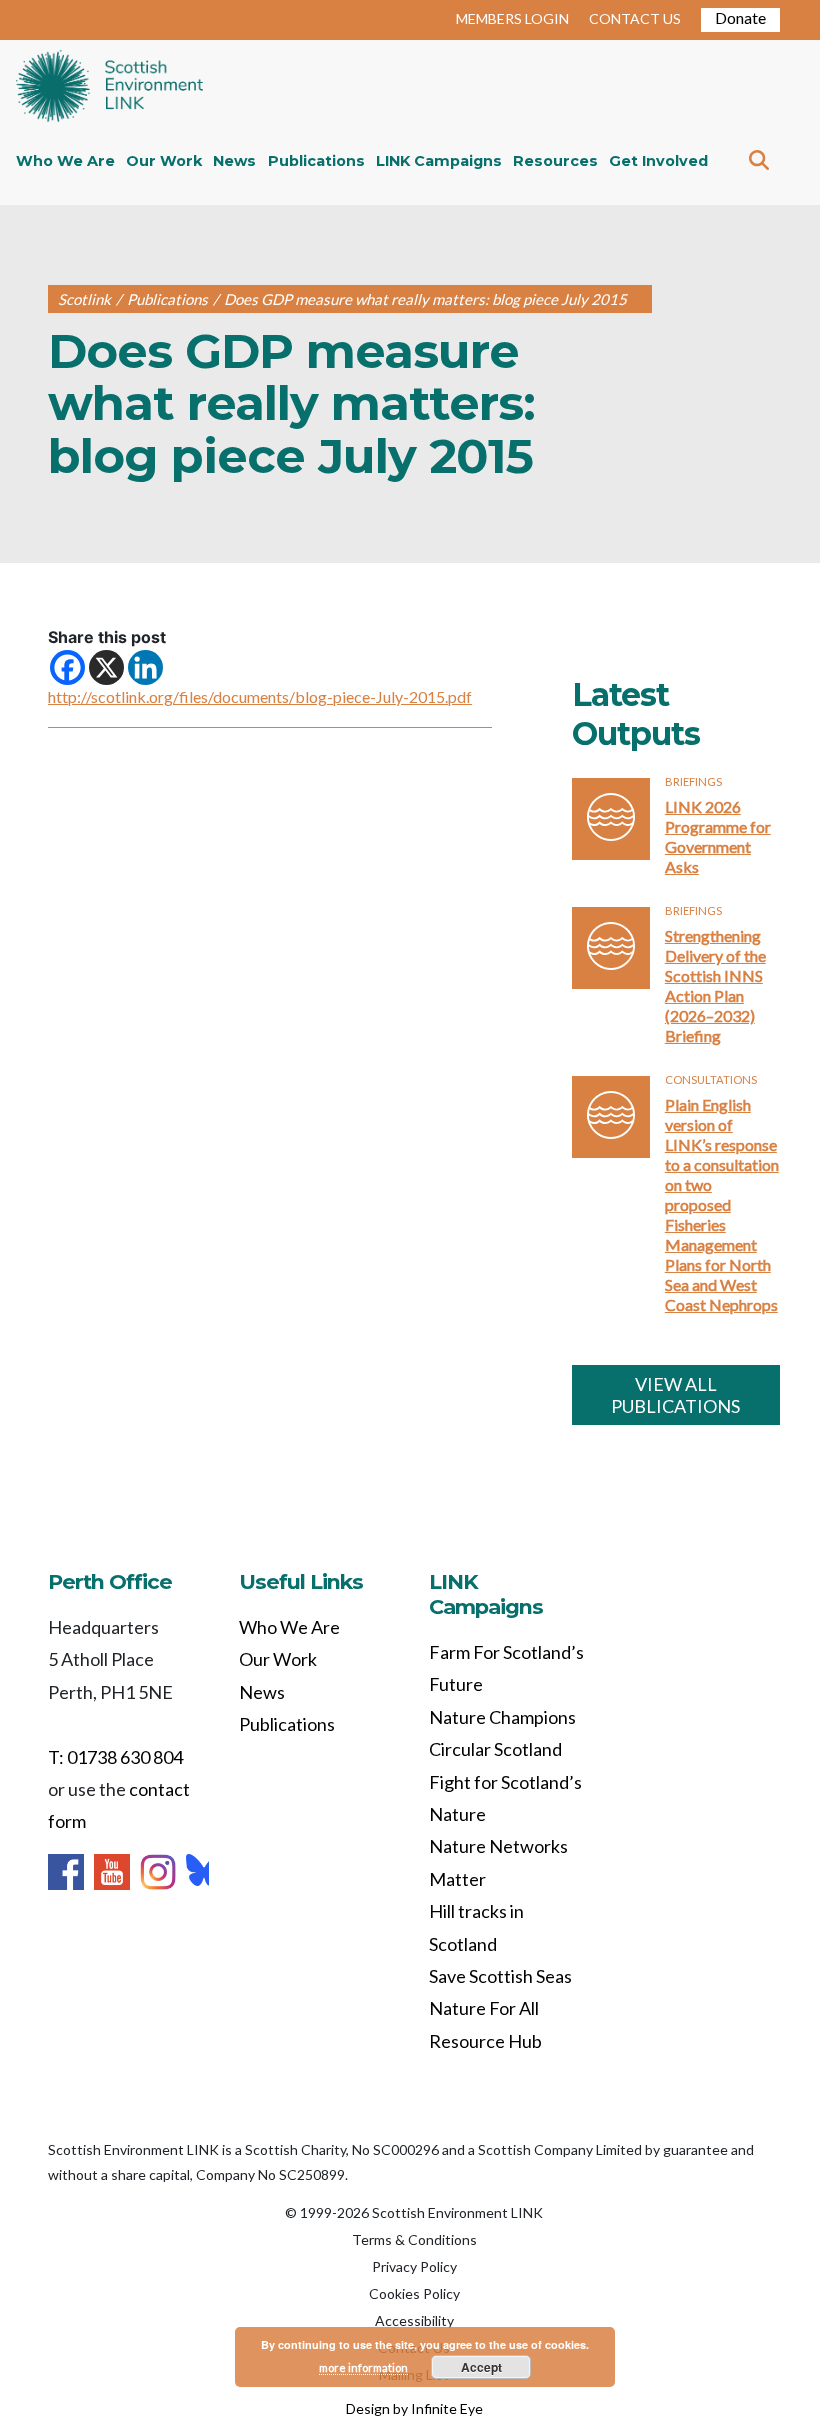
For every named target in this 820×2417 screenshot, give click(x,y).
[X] (106, 667)
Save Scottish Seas (500, 1976)
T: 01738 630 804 (115, 1757)
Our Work (164, 161)
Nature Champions (502, 1717)
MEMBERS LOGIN (512, 18)
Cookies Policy (414, 2293)
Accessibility (414, 2320)
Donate (740, 17)
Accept (481, 2367)
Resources (555, 161)
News (234, 161)
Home (109, 88)
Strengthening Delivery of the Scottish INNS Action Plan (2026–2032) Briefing (715, 985)
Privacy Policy (414, 2266)
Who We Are (65, 161)
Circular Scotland (495, 1749)
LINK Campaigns (439, 161)
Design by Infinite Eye (414, 2408)
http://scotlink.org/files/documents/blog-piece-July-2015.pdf (260, 696)
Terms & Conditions (414, 2239)
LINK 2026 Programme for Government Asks (718, 836)
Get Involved (658, 161)
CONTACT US (635, 18)
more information (363, 2367)
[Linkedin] (145, 667)
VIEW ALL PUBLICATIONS (675, 1395)
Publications (316, 161)
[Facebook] (67, 667)
